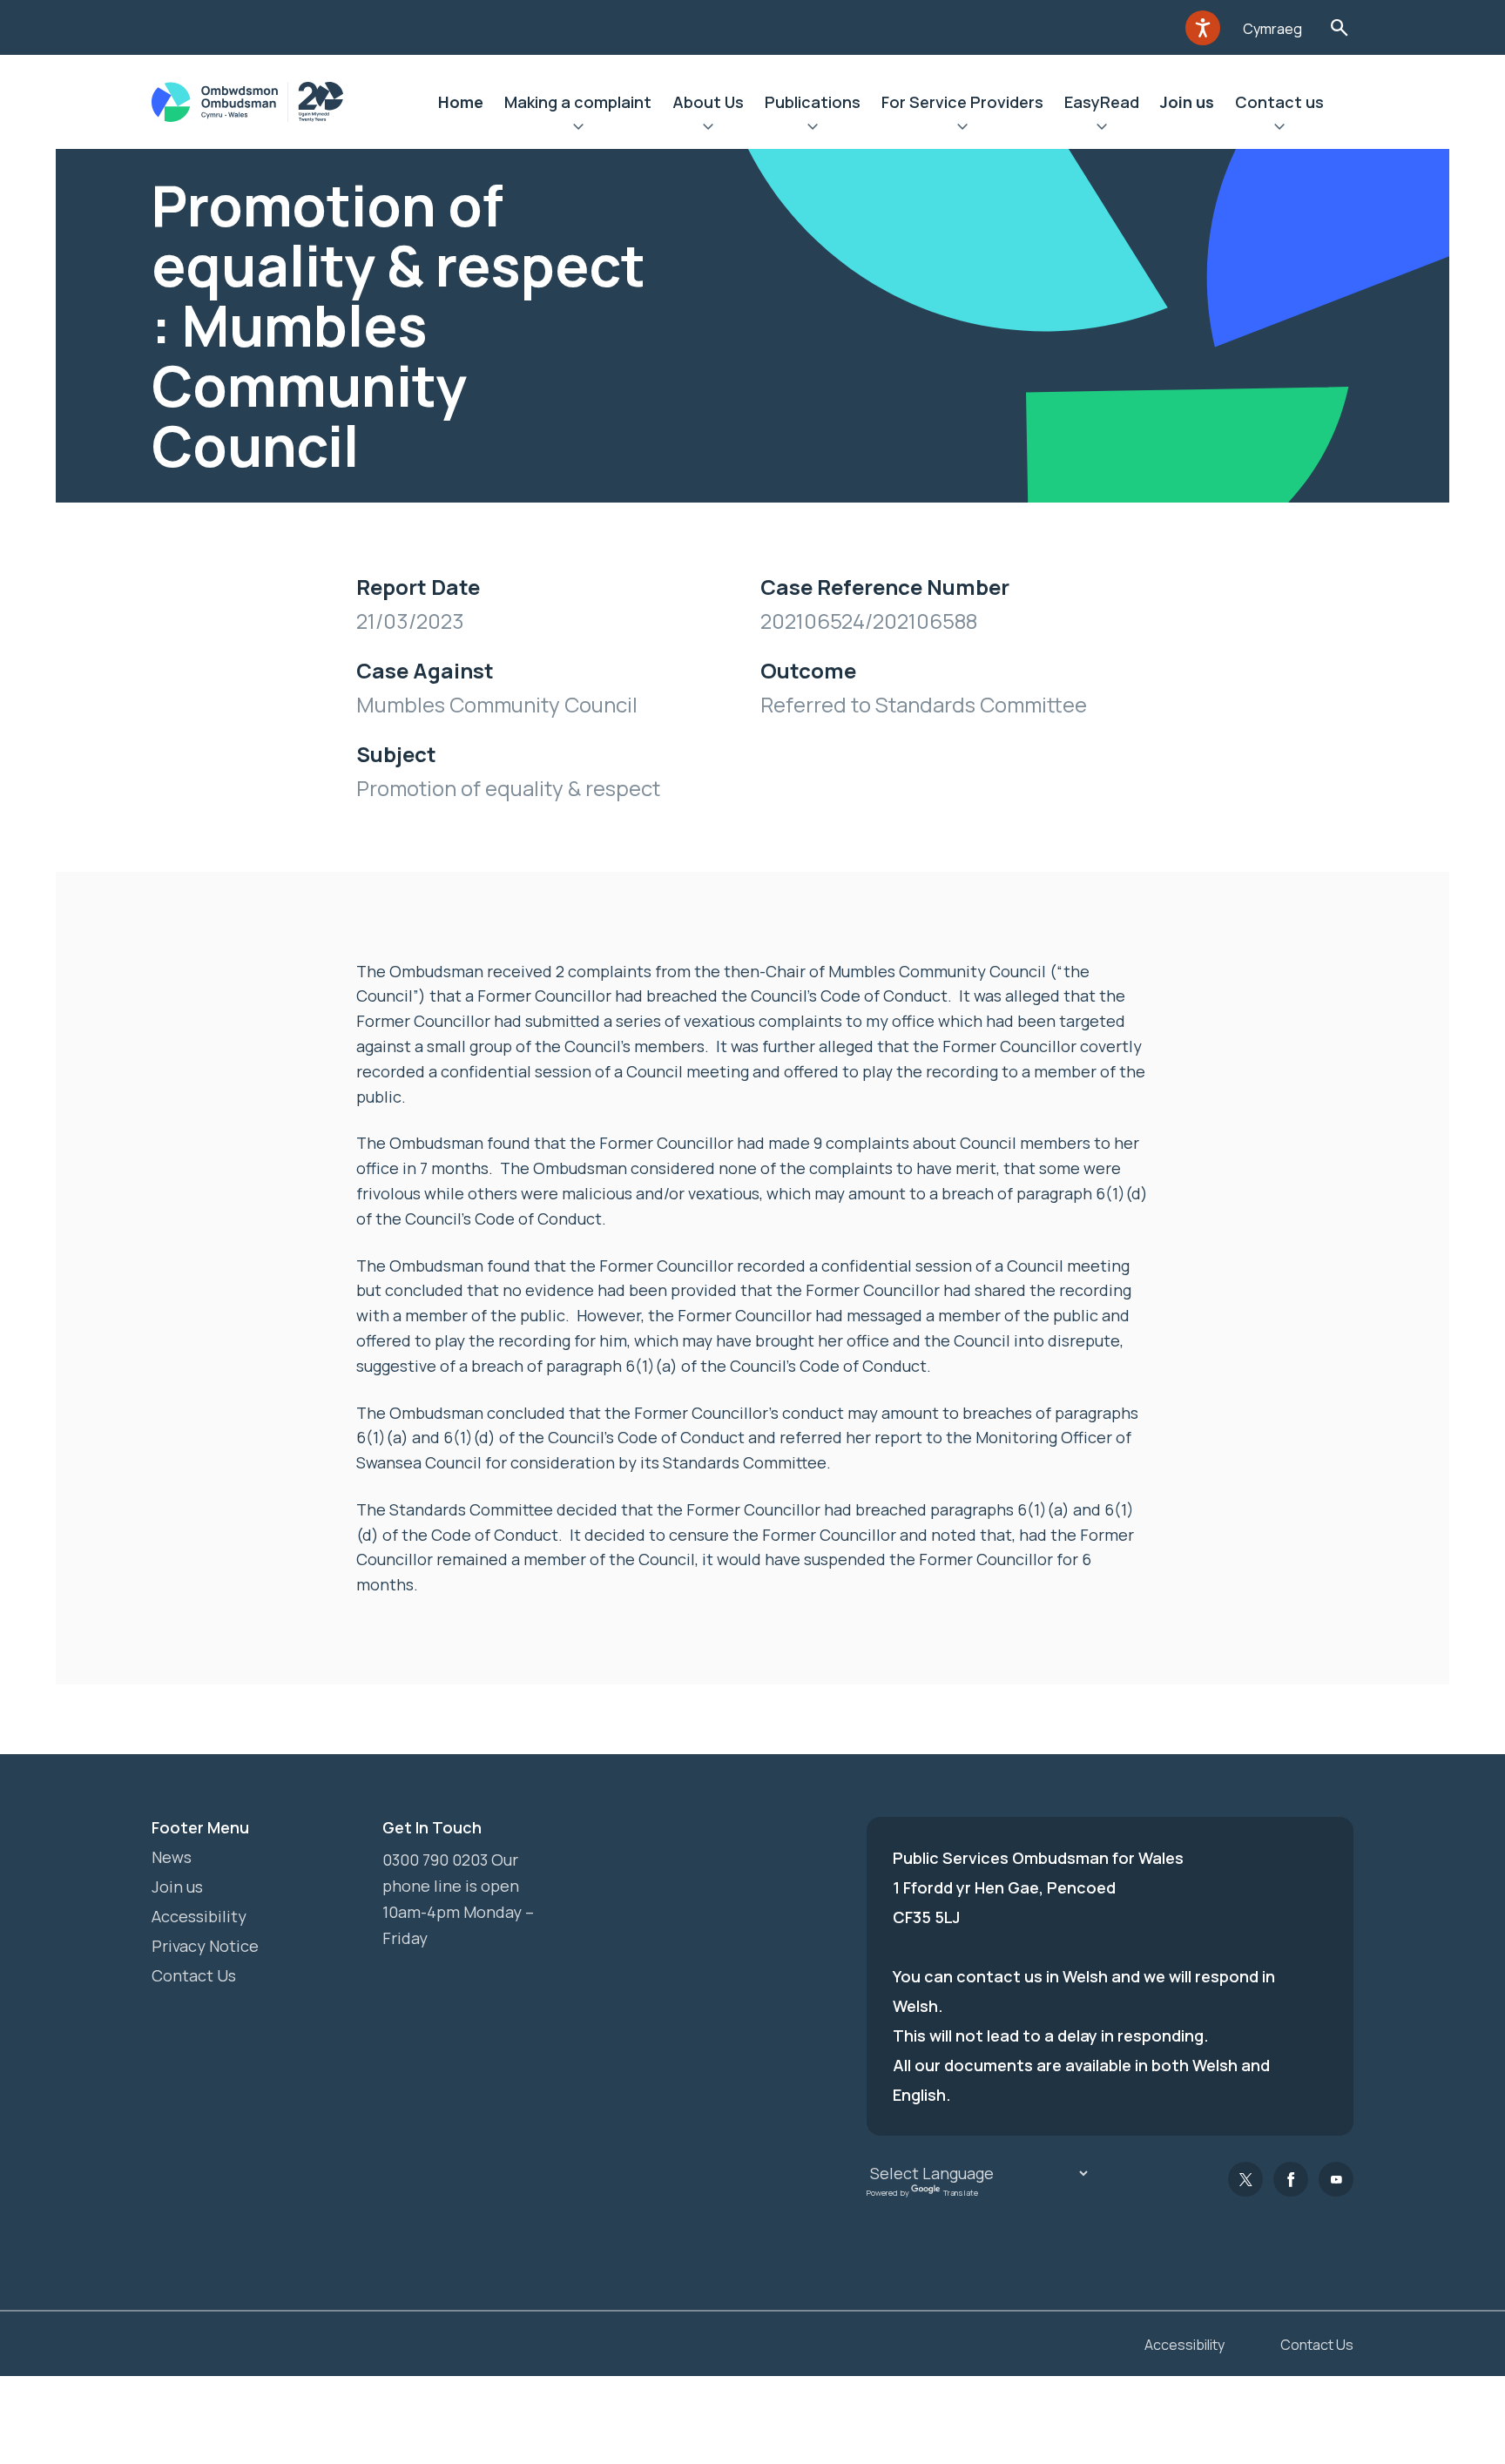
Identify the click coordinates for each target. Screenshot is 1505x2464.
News (172, 1857)
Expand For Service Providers (962, 129)
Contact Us (194, 1975)
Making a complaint (578, 102)
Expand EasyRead (1102, 129)
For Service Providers (962, 102)
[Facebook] (1291, 2179)
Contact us (1279, 102)
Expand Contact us (1279, 129)
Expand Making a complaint (578, 129)
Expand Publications (813, 129)
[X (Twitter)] (1245, 2179)
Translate (961, 2193)
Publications (813, 102)
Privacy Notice (205, 1946)
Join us (1187, 102)
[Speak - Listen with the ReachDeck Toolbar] (1203, 28)
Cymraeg (1272, 29)
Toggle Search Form (1339, 27)
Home (461, 102)
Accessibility (199, 1916)
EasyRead (1102, 102)
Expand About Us (708, 129)
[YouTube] (1336, 2179)
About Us (708, 102)
